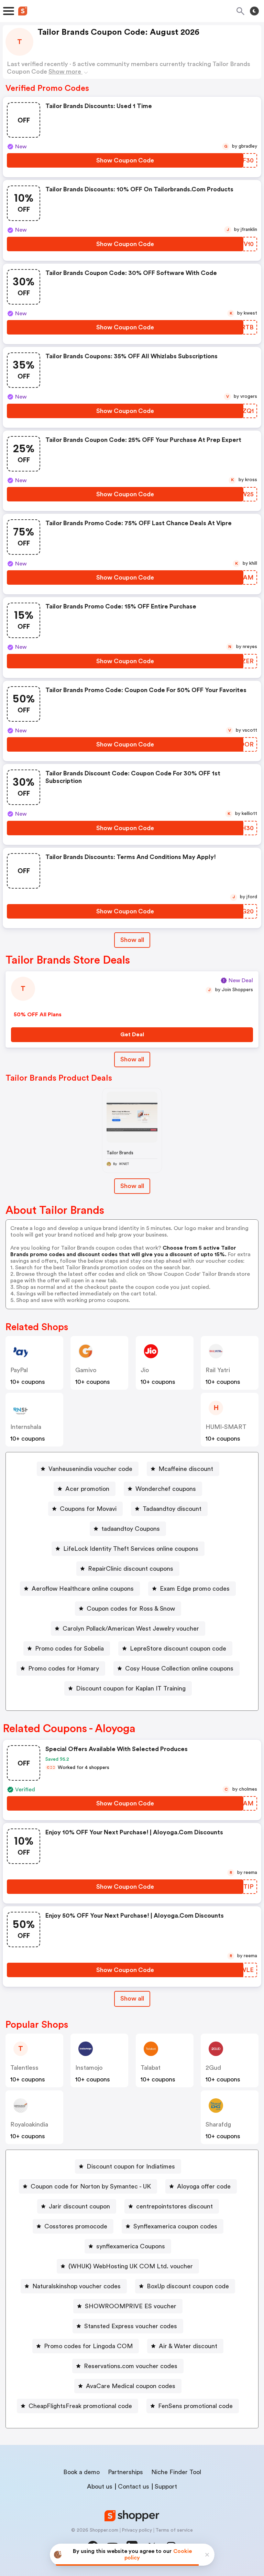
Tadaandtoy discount (172, 1509)
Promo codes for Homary (64, 1668)
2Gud (213, 2068)
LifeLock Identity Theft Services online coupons (131, 1549)
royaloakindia (29, 2124)
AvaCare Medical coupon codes (131, 2386)
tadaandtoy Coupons (131, 1529)
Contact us (134, 2487)
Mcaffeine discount (186, 1469)
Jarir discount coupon (79, 2206)
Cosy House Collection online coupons (179, 1668)
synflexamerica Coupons (131, 2246)
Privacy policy (137, 2530)
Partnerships (125, 2472)
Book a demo (81, 2472)
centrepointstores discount (174, 2206)
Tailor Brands (120, 1153)
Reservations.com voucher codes (131, 2366)
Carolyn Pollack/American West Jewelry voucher (131, 1629)
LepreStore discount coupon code (178, 1649)
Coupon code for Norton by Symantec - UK (91, 2186)
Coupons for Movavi (88, 1509)
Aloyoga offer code (204, 2186)
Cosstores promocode (76, 2226)
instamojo (89, 2068)
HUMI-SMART (226, 1427)
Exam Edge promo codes (195, 1589)
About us (100, 2487)
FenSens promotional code (195, 2406)
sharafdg (218, 2124)
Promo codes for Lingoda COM (88, 2346)
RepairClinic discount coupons (131, 1569)
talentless (24, 2068)
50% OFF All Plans (38, 1015)
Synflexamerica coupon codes (175, 2226)
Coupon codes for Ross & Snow (131, 1609)
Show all (132, 940)
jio (145, 1370)
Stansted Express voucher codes (131, 2326)
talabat (151, 2068)
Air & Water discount (188, 2346)
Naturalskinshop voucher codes (76, 2286)
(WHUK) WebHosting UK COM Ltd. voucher (131, 2266)
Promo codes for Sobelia (69, 1649)
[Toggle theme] (254, 11)
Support (166, 2487)
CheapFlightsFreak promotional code (80, 2406)
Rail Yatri (218, 1370)
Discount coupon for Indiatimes (131, 2166)
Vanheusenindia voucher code (90, 1469)
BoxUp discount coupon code (188, 2286)
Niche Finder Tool (176, 2472)
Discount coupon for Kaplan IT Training (131, 1688)
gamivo (86, 1370)
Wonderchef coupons (166, 1489)
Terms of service (174, 2530)
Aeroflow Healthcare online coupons (83, 1589)
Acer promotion (87, 1489)
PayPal (19, 1370)
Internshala (26, 1427)
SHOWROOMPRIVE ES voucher (131, 2306)
